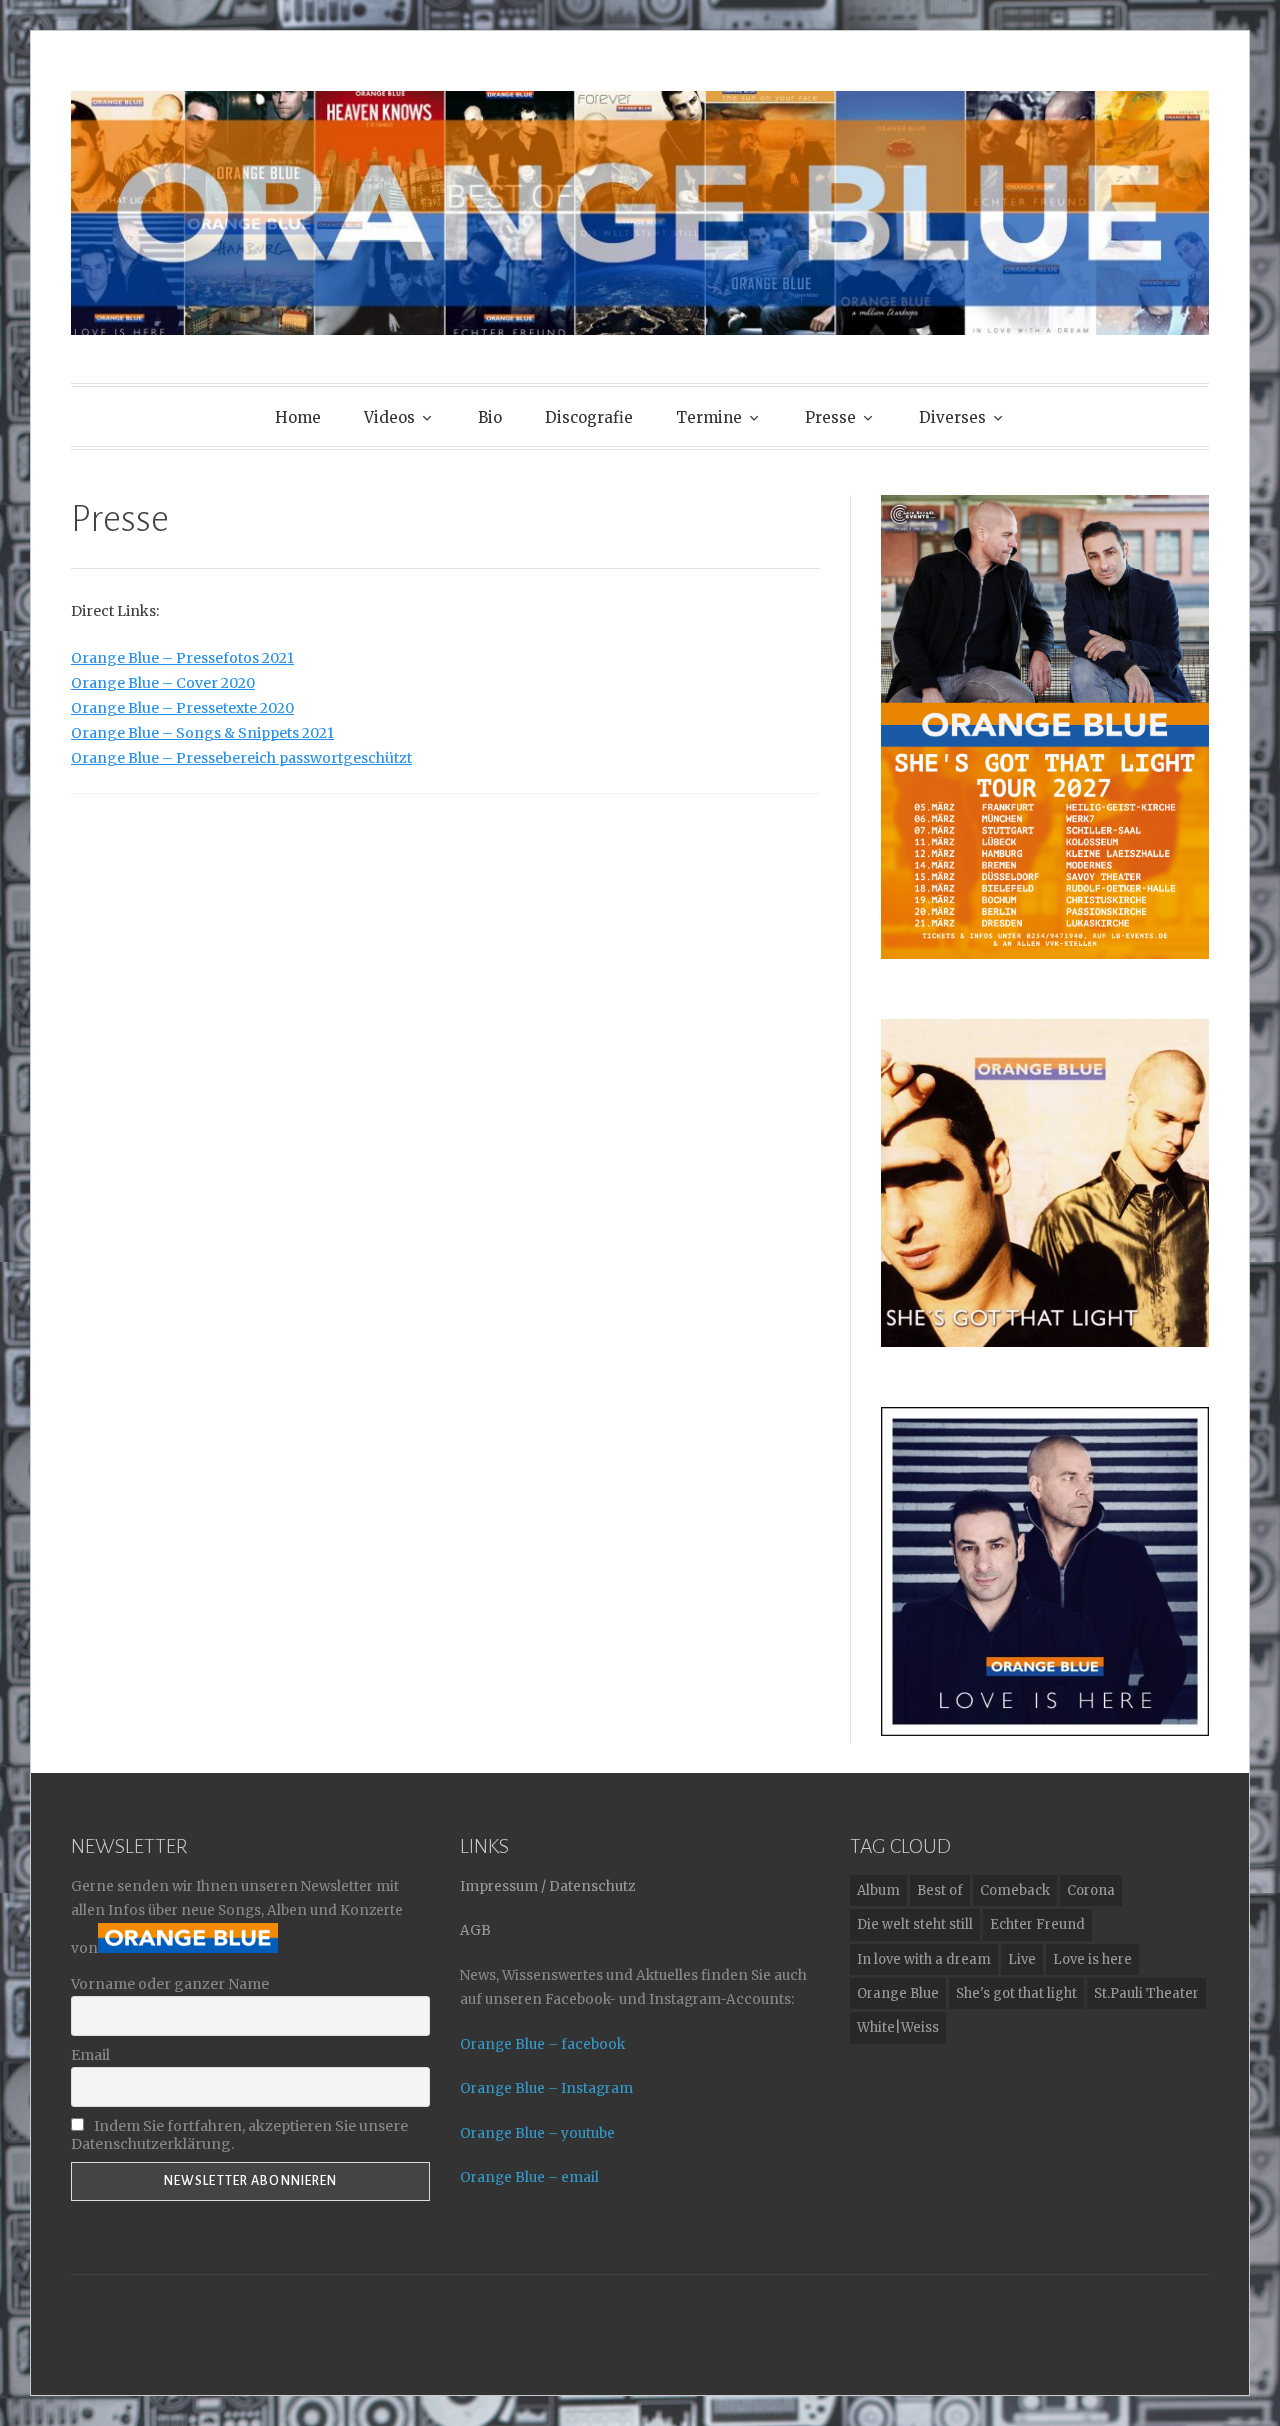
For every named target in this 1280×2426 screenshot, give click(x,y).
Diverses (952, 417)
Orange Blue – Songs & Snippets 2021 (202, 733)
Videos (389, 417)
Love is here (1092, 1959)
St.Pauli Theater (1146, 1993)
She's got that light (1016, 1993)
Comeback (1015, 1890)
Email (90, 2055)
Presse (830, 417)
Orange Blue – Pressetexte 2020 (182, 708)
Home (298, 417)
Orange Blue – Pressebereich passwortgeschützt (241, 758)
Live (1022, 1959)
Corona (1091, 1890)
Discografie (589, 417)
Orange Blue (898, 1993)
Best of (940, 1890)
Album (878, 1890)
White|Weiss (898, 2027)
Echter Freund (1037, 1924)
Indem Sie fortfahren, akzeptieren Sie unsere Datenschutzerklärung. (239, 2135)
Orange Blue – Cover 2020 (163, 683)
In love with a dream (924, 1959)
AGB (475, 1930)
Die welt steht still (915, 1924)
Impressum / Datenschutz (547, 1886)
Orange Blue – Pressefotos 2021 (182, 658)
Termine (709, 417)
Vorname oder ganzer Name (170, 1984)
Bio (490, 417)
